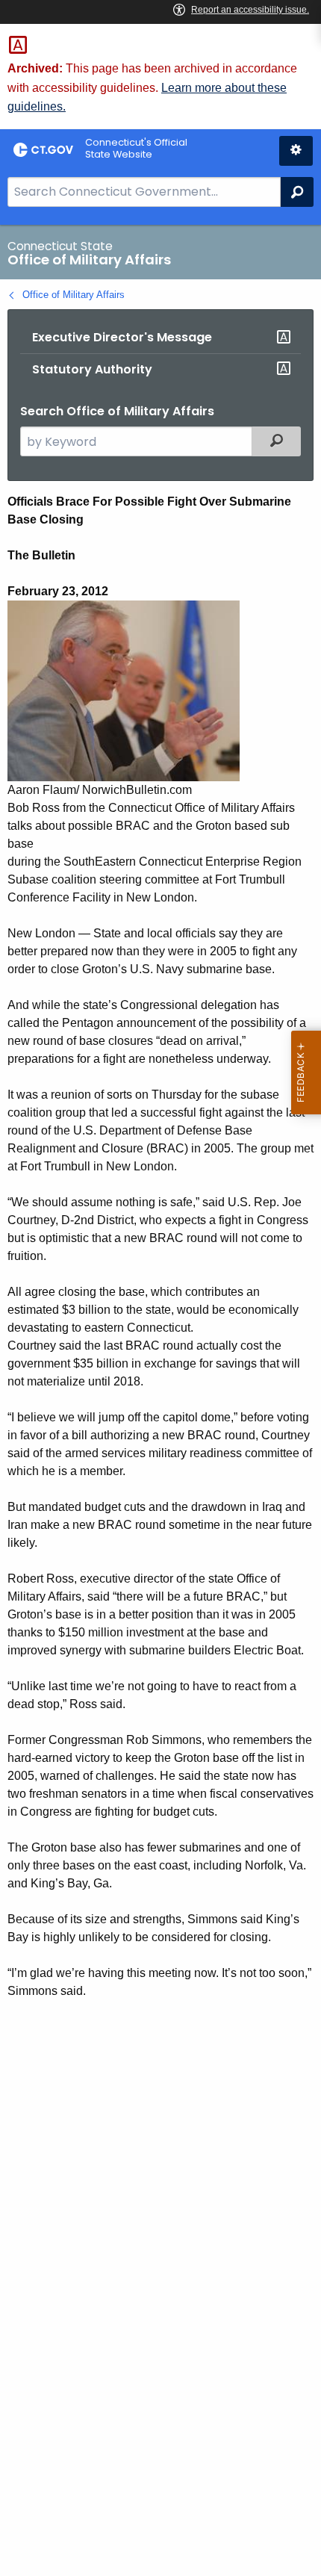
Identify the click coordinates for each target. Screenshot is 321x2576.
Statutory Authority (92, 369)
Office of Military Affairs (74, 295)
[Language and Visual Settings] (296, 151)
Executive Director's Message (122, 337)
